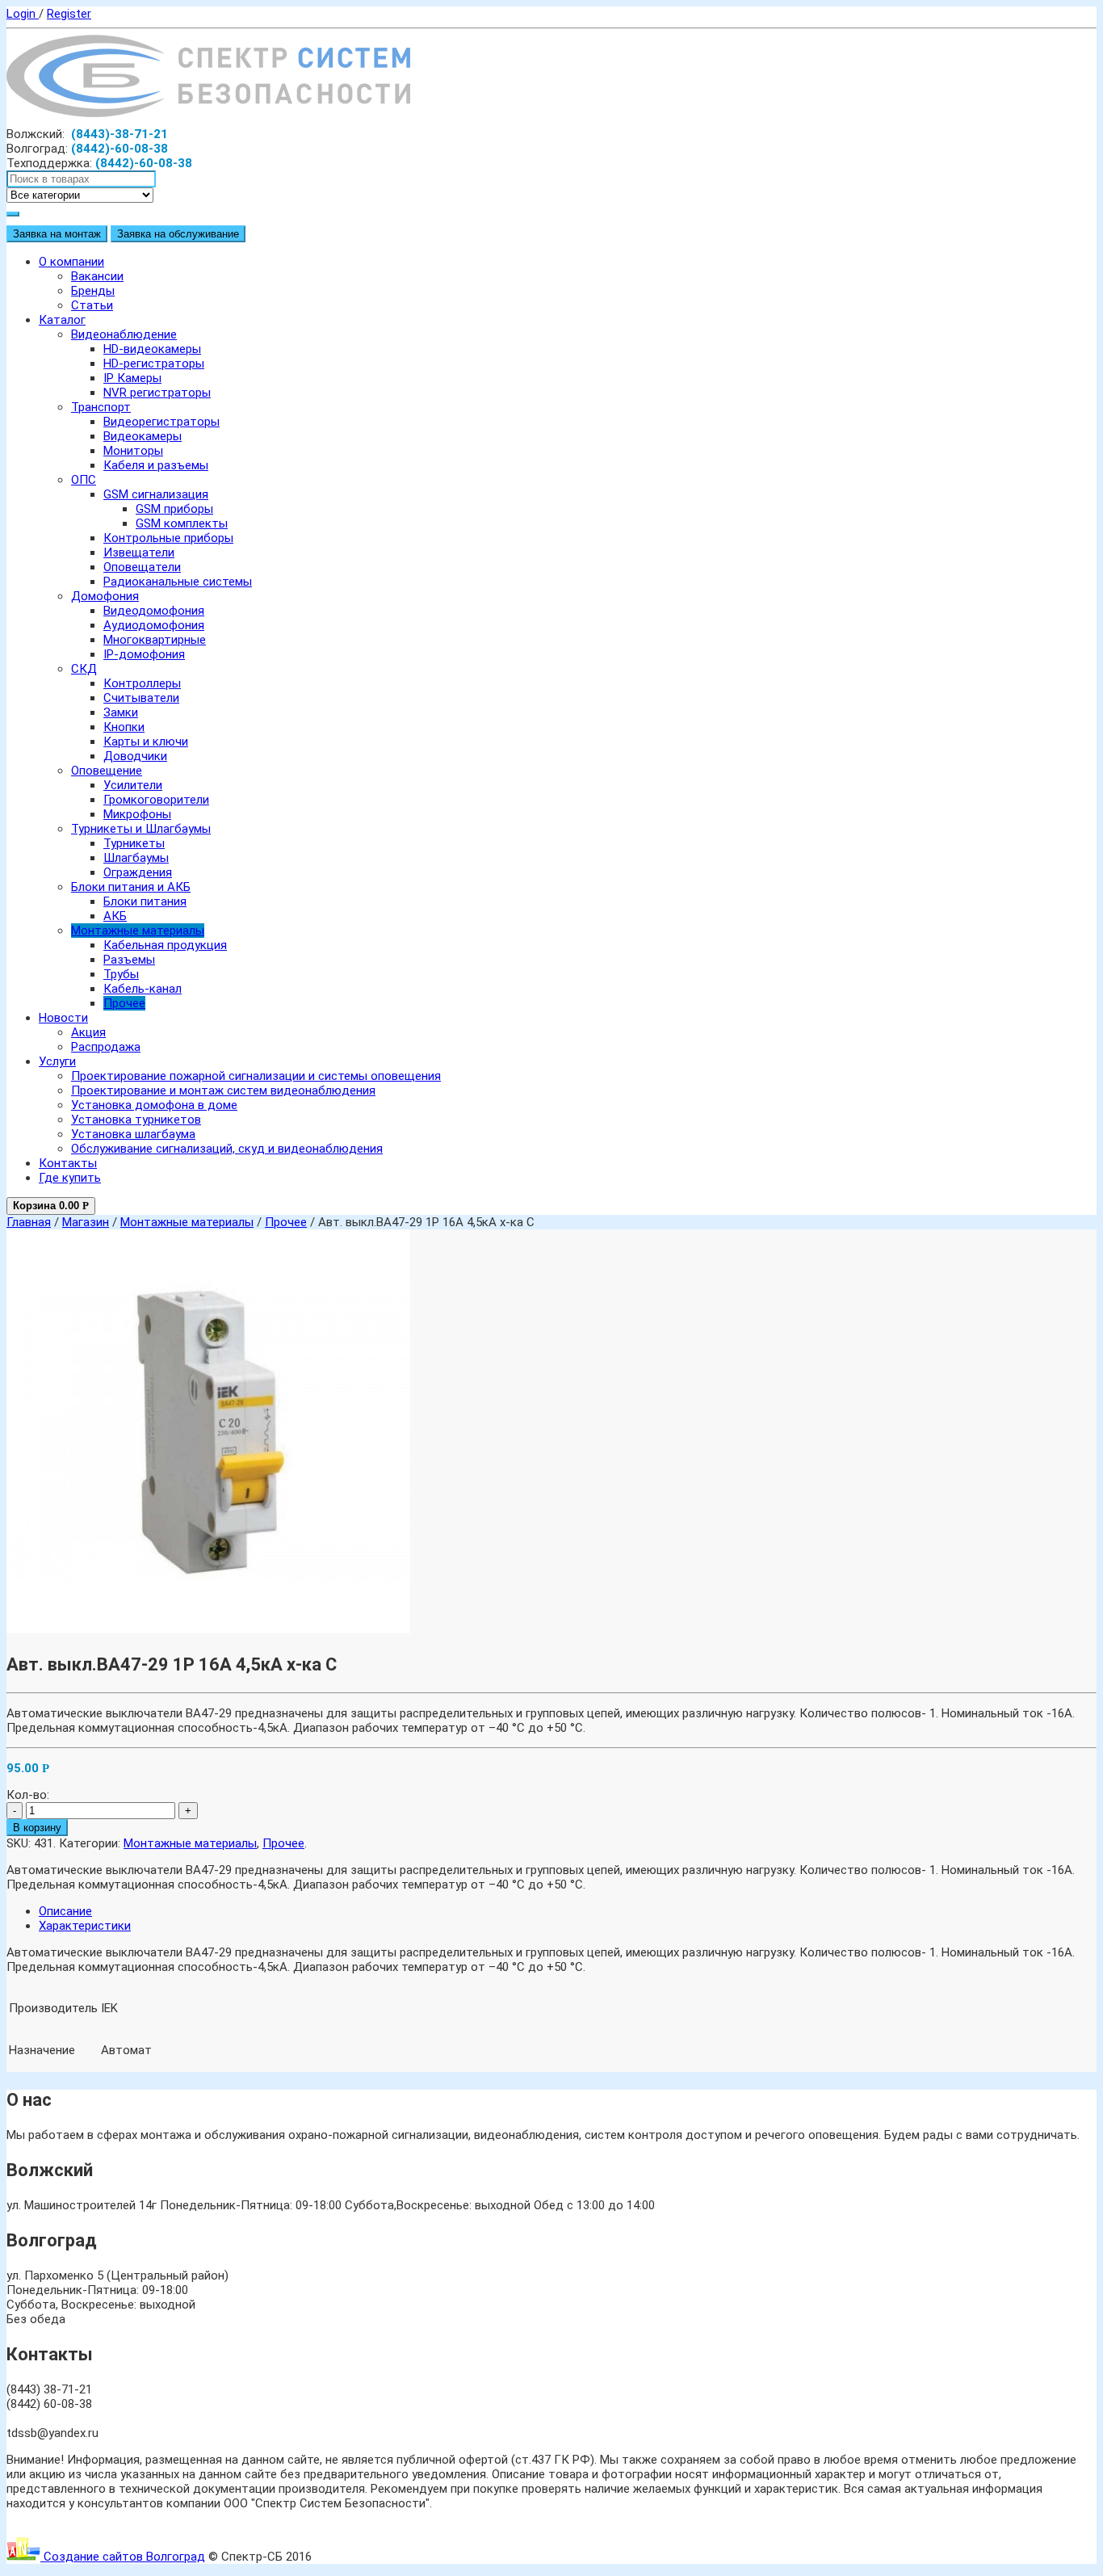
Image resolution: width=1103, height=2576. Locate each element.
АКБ (115, 916)
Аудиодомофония (154, 625)
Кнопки (124, 727)
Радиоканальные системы (178, 582)
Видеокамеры (143, 436)
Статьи (92, 305)
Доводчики (135, 756)
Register (69, 14)
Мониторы (133, 451)
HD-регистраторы (154, 363)
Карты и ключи (146, 742)
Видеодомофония (154, 611)
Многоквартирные (155, 640)
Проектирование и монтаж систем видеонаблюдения (223, 1090)
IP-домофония (144, 654)
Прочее (124, 1003)
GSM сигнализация (156, 494)
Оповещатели (142, 567)
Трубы (121, 974)
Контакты (68, 1163)
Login (23, 14)
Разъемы (129, 960)
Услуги (57, 1061)
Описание (65, 1911)
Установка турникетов (136, 1120)
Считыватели (141, 698)
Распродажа (106, 1047)
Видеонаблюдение (124, 334)
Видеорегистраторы (161, 422)
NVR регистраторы (157, 393)
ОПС (84, 480)
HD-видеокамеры (152, 349)
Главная (29, 1222)
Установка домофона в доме (154, 1105)
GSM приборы (174, 509)
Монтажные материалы (138, 931)
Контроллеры (142, 683)
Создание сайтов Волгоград (123, 2557)
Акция (88, 1032)
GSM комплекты (182, 523)
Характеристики (85, 1926)
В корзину (37, 1828)
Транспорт (101, 407)
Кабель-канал (143, 989)
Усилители (133, 785)
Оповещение (107, 771)
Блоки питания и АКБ (131, 887)
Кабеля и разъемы (156, 465)
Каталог (62, 320)
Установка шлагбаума (133, 1134)
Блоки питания (145, 901)
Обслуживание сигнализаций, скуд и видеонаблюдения (227, 1149)
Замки (121, 712)
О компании (71, 262)
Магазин (86, 1222)
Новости (63, 1018)
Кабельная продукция (165, 945)
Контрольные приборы (168, 538)
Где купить (70, 1178)
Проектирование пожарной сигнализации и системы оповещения (256, 1076)
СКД (84, 669)
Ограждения (138, 872)
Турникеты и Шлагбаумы (141, 829)
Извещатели (139, 553)
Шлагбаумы (136, 858)
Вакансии (97, 276)
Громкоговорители (156, 800)
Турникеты (134, 843)
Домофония (105, 596)
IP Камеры (132, 378)
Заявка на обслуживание (178, 234)
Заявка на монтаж (57, 234)
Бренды (93, 291)
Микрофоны (137, 814)
